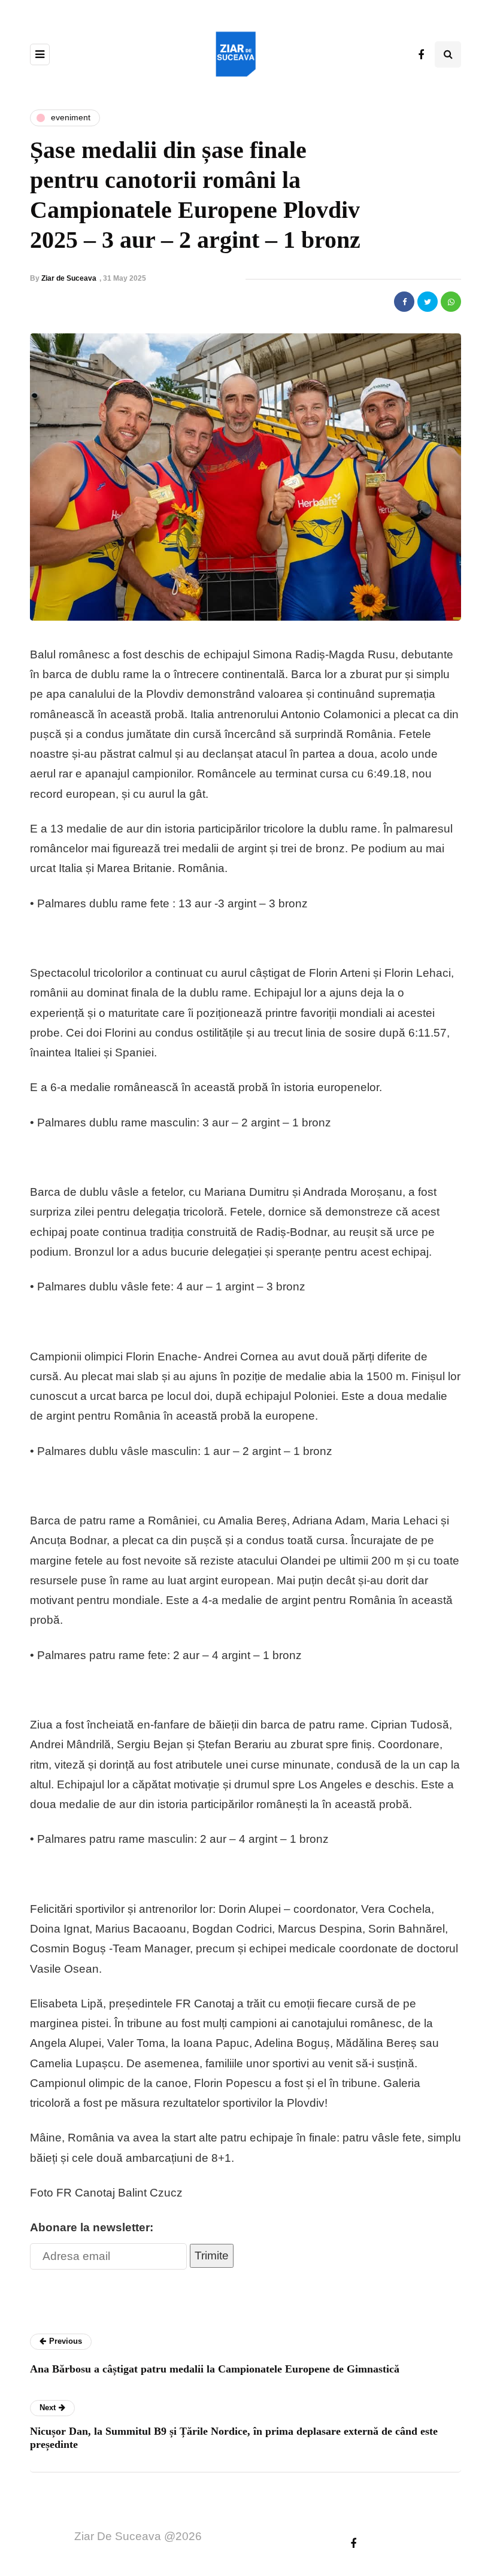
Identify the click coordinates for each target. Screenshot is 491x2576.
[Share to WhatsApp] (451, 302)
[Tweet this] (428, 302)
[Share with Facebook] (404, 302)
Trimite (212, 2255)
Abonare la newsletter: (92, 2227)
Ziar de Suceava (69, 278)
